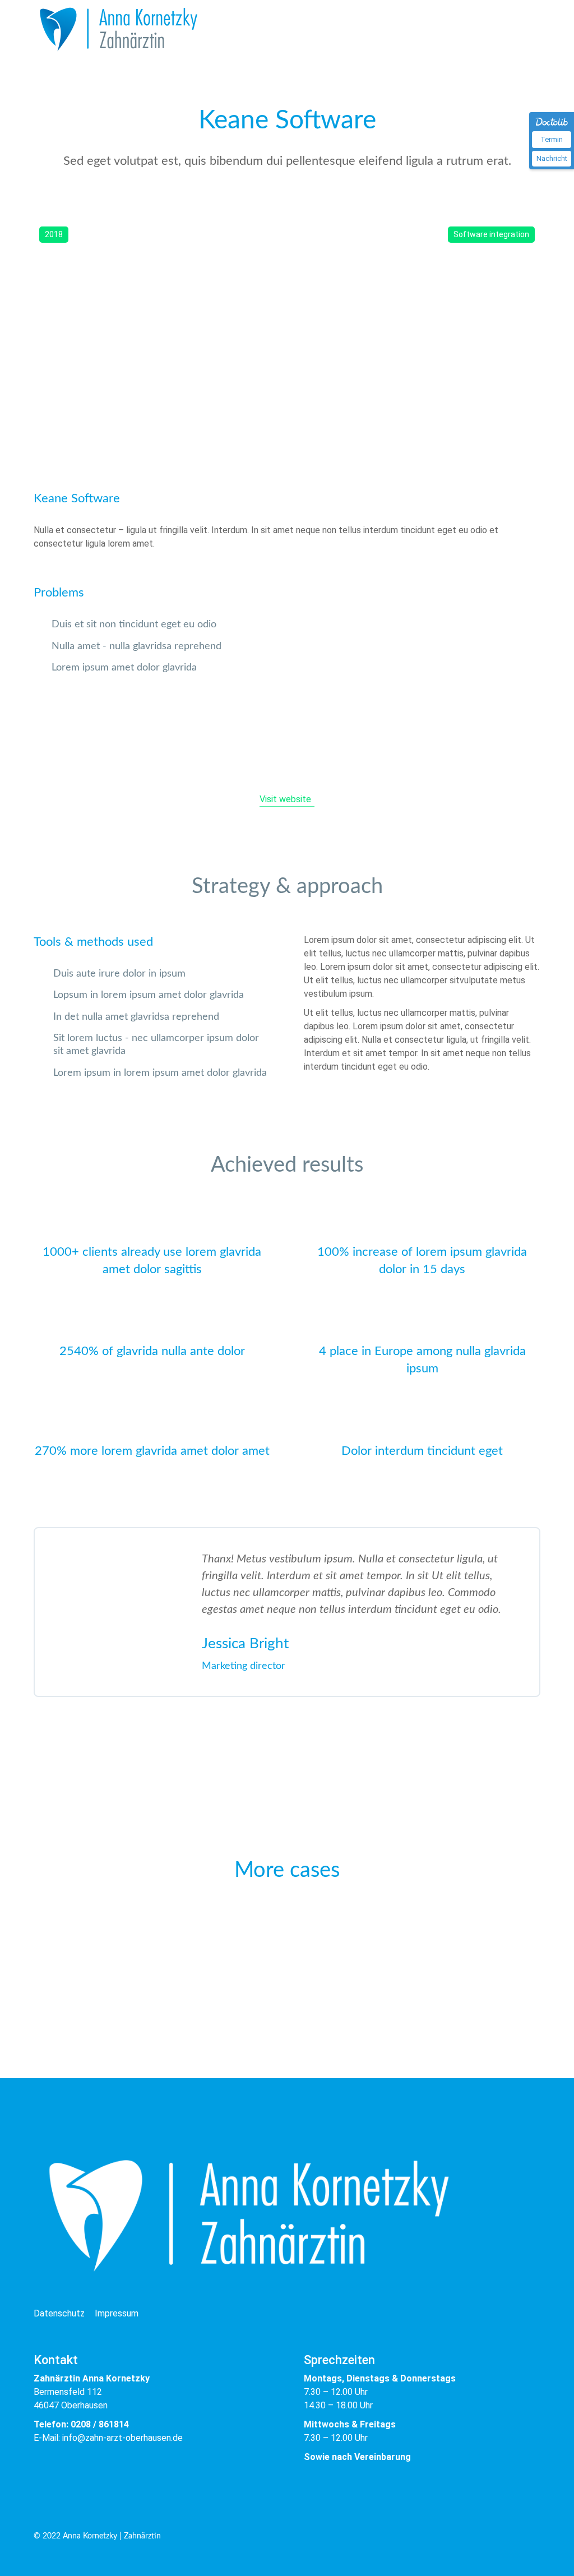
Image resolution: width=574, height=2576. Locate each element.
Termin (552, 139)
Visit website (285, 799)
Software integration (491, 234)
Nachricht (552, 158)
